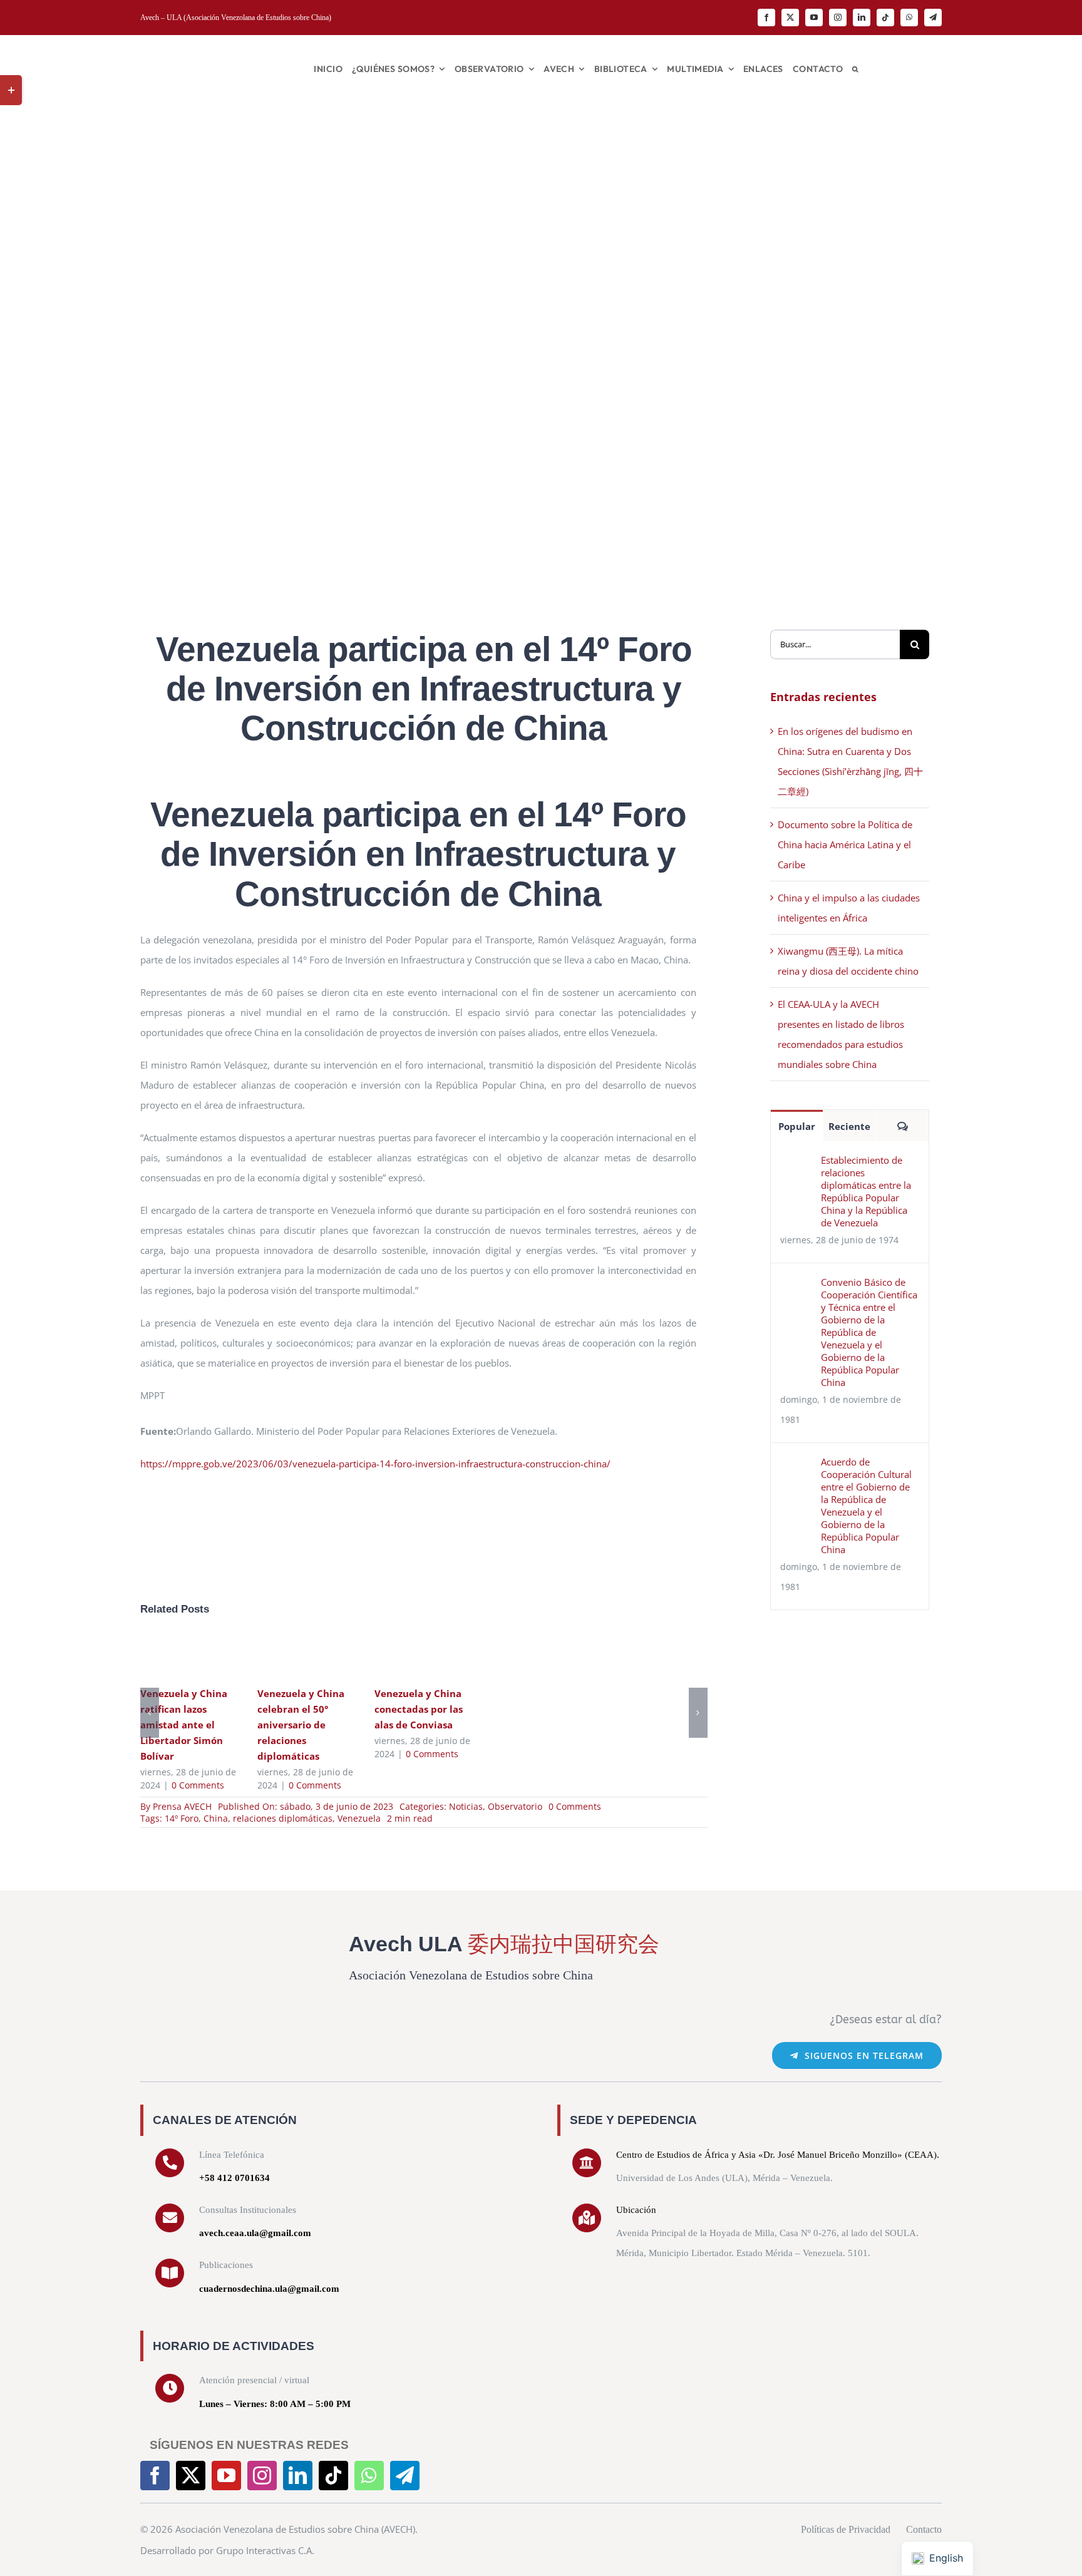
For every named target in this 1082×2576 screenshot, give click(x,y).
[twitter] (790, 18)
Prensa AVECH (182, 1806)
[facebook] (766, 18)
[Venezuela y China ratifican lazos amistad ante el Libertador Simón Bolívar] (189, 1655)
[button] (855, 69)
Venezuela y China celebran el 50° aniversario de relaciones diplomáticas (288, 1655)
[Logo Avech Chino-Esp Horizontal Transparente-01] (209, 49)
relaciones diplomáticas (283, 1818)
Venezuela (359, 1818)
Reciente (849, 1126)
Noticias (466, 1806)
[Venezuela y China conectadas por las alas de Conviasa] (424, 1655)
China (216, 1818)
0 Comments (198, 1785)
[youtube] (814, 18)
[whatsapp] (909, 18)
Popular (797, 1126)
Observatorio (515, 1806)
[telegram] (933, 18)
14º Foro (182, 1818)
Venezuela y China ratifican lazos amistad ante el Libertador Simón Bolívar (171, 1655)
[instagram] (838, 18)
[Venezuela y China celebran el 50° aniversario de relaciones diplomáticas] (307, 1655)
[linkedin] (862, 18)
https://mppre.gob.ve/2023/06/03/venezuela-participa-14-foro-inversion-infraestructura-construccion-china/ (375, 1464)
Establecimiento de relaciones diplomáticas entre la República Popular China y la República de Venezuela (866, 1191)
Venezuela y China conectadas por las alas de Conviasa (405, 1655)
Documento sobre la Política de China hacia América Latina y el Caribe (845, 844)
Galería (208, 1655)
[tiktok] (885, 18)
